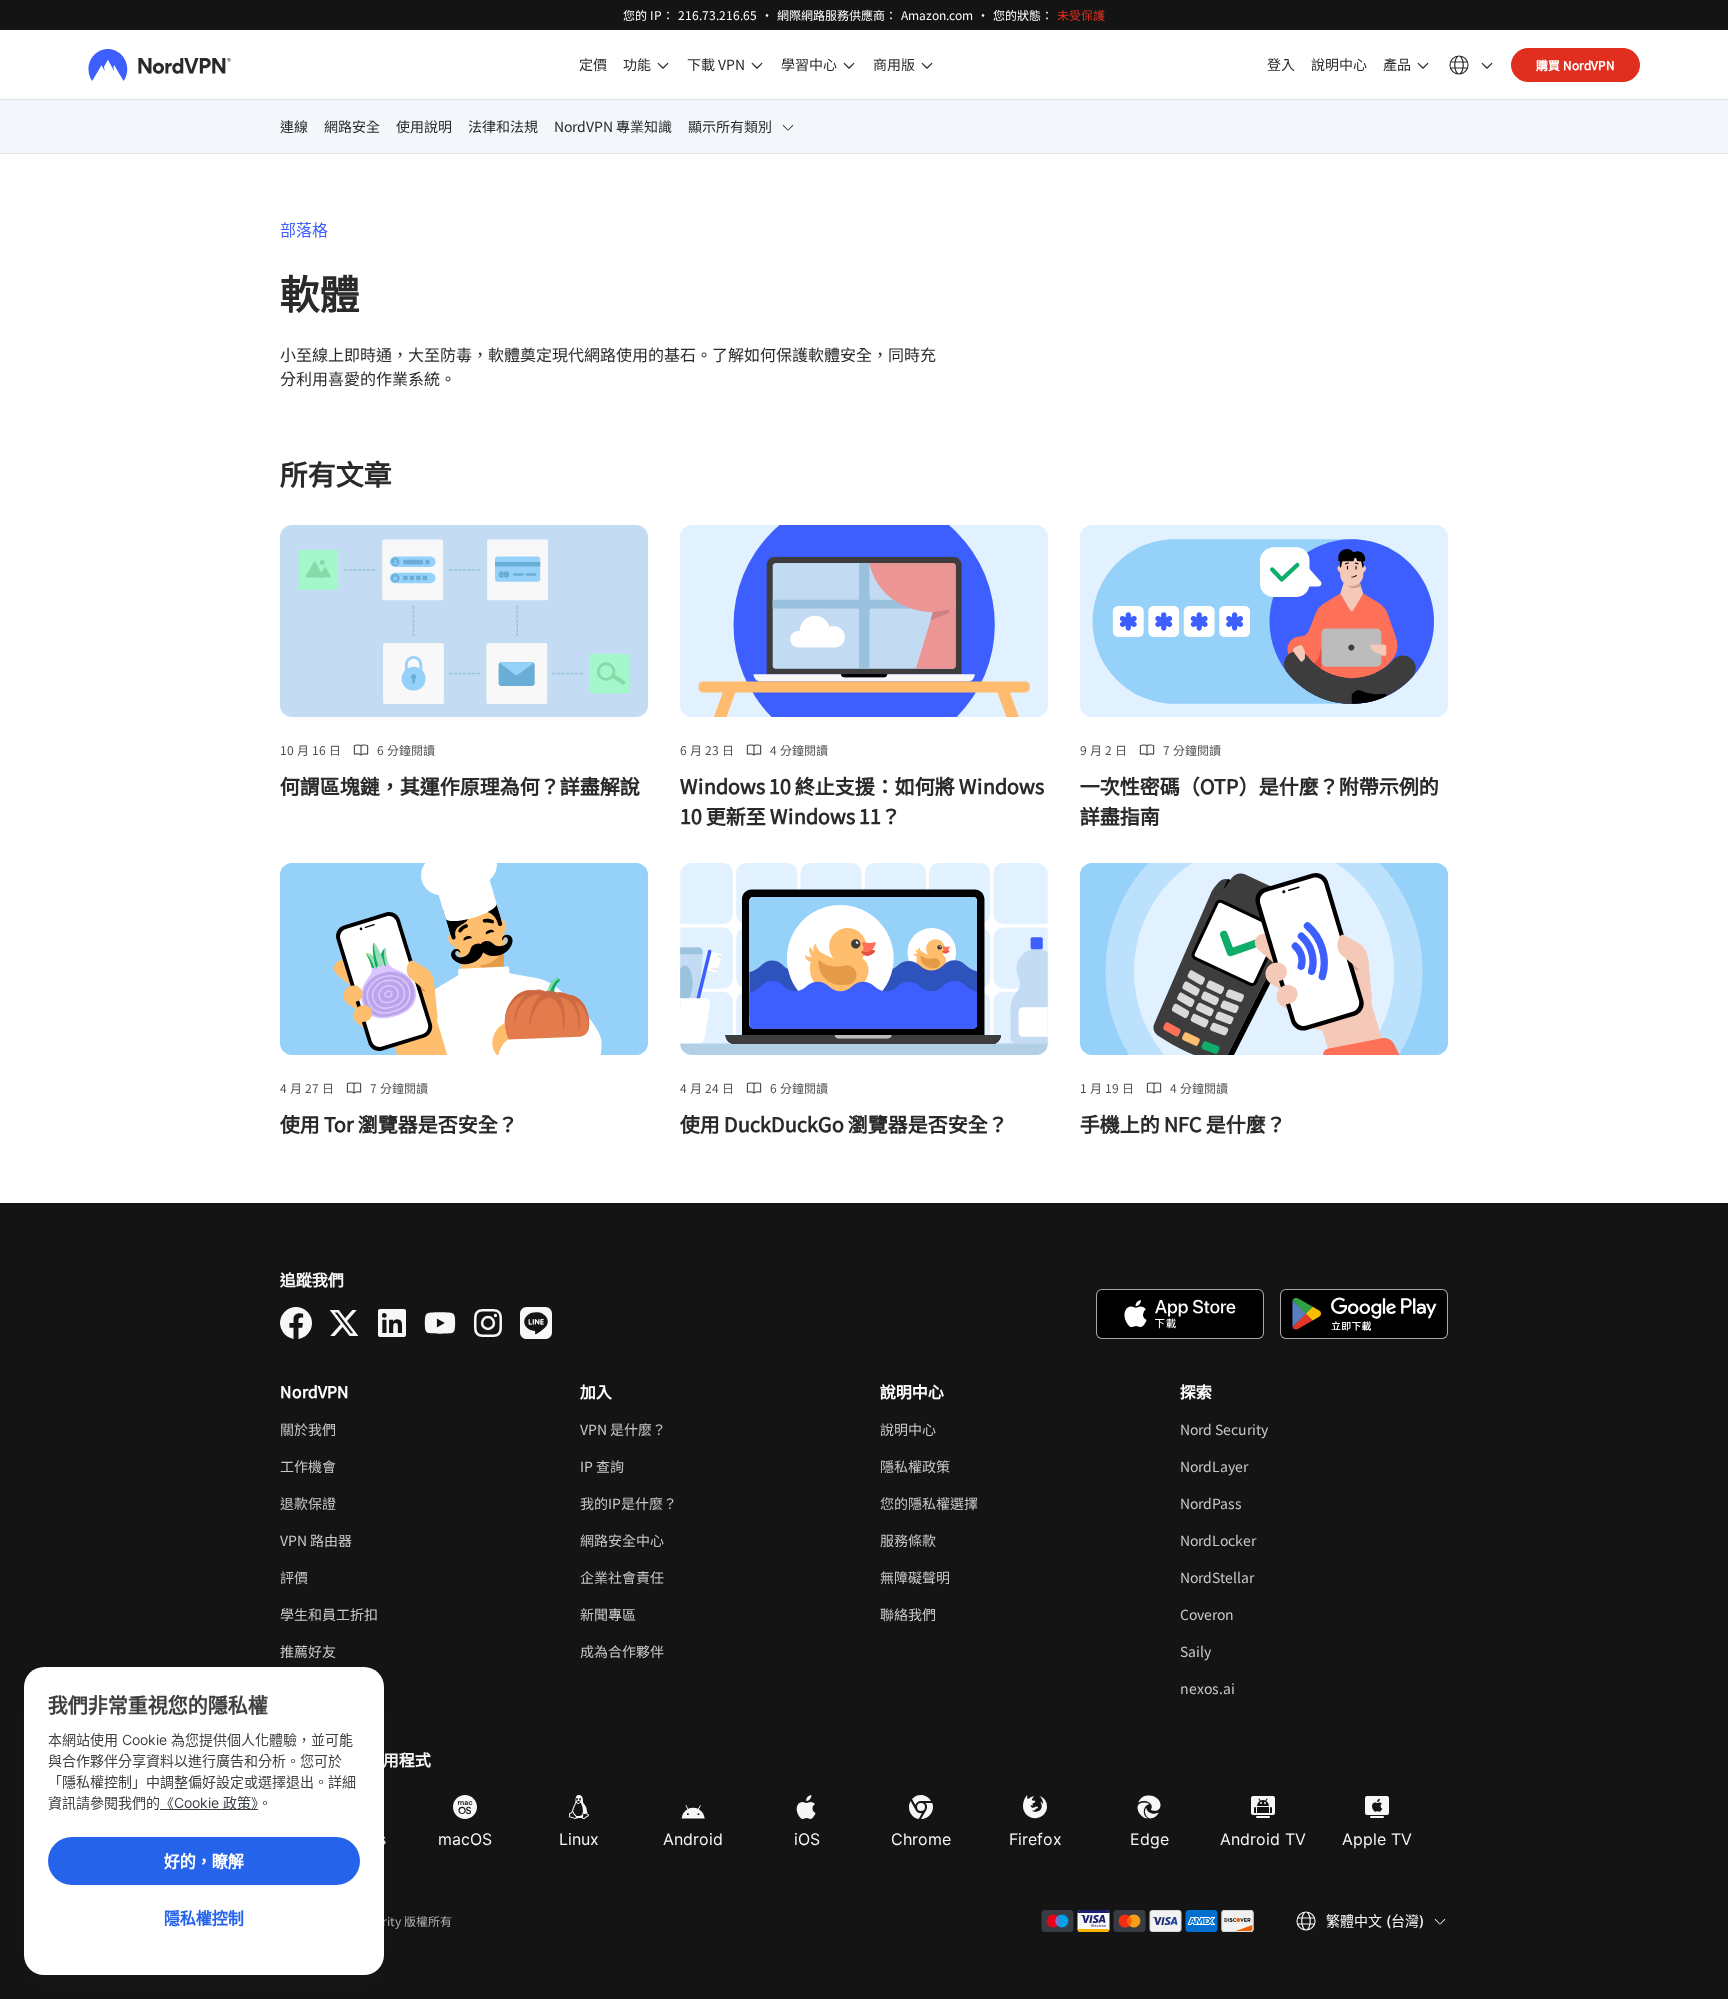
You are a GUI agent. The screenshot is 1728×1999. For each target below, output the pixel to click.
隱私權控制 (204, 1918)
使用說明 (424, 126)
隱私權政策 (976, 1466)
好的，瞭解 (204, 1861)
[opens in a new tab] (296, 1323)
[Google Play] (1364, 1314)
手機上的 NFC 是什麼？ (1183, 1123)
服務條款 (969, 1540)
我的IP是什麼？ (628, 1503)
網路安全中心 (622, 1540)
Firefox (1035, 1839)
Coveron (1268, 1614)
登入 (1281, 64)
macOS (465, 1839)
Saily (1257, 1651)
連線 (294, 126)
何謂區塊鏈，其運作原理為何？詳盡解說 (460, 785)
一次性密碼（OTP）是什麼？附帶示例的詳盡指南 (1259, 800)
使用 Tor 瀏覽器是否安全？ (399, 1123)
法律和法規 (503, 126)
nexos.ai (1269, 1688)
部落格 (304, 230)
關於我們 (308, 1429)
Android (693, 1839)
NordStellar (1278, 1577)
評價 (294, 1577)
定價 (593, 64)
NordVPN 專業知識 (613, 126)
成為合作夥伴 (622, 1651)
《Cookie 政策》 (209, 1802)
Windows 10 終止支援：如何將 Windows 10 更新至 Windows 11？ (862, 800)
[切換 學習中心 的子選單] (849, 65)
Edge (1149, 1839)
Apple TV (1377, 1839)
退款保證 (308, 1503)
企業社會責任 (622, 1577)
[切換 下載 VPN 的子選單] (757, 65)
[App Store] (1180, 1314)
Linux (579, 1839)
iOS (807, 1839)
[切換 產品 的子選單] (1423, 65)
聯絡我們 (908, 1614)
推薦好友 (308, 1651)
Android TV (1263, 1839)
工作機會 (369, 1466)
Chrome (921, 1839)
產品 (1397, 64)
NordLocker (1279, 1540)
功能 (637, 64)
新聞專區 (608, 1614)
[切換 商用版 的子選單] (927, 65)
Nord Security (1285, 1429)
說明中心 (1339, 64)
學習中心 (809, 64)
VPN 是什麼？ (623, 1429)
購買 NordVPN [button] (1575, 64)
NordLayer (1275, 1466)
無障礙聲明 (915, 1577)
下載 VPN (716, 64)
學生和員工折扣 (329, 1614)
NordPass (1272, 1503)
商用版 (894, 64)
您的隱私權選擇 (929, 1503)
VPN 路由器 (316, 1540)
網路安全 (352, 126)
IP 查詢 (602, 1466)
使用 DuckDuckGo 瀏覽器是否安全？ (844, 1123)
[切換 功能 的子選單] (663, 65)
